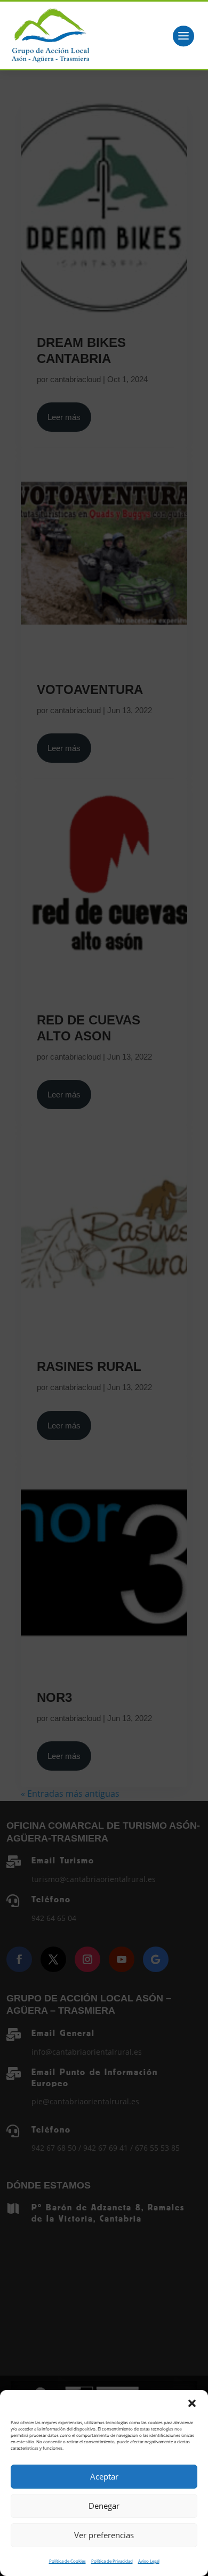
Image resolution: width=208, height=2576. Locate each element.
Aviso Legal (149, 2561)
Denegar (104, 2506)
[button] (192, 2403)
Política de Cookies (67, 2561)
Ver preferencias (104, 2535)
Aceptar (104, 2476)
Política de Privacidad (112, 2561)
